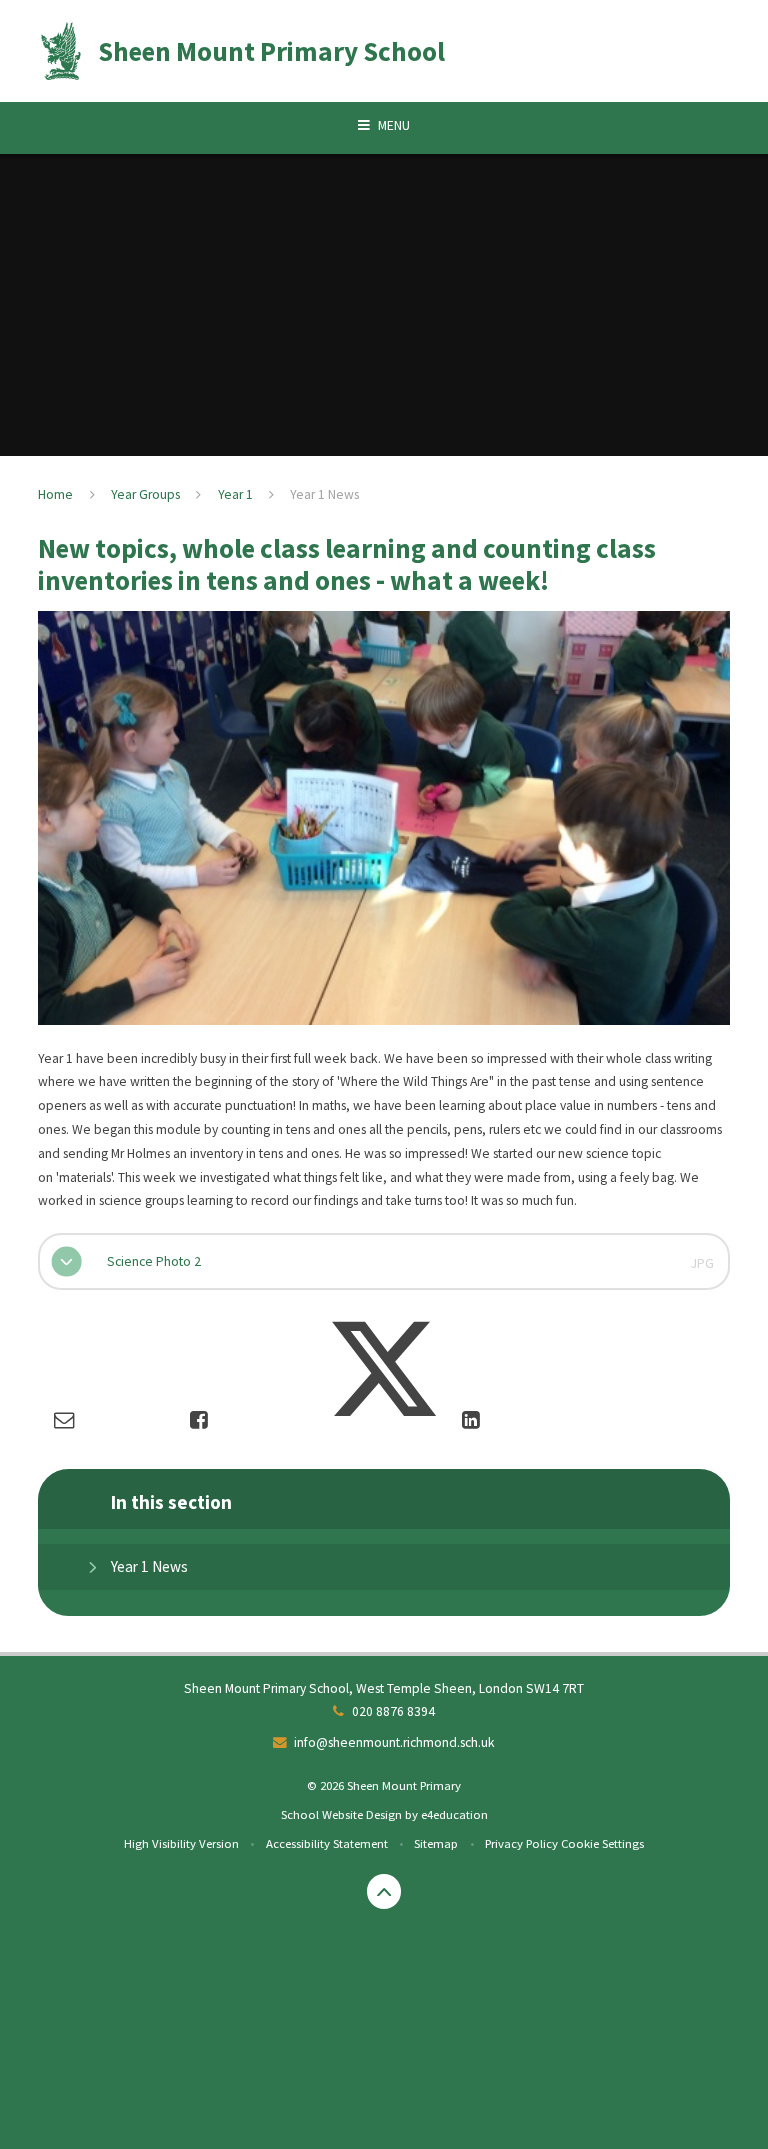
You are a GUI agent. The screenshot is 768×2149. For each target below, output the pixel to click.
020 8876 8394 (393, 1711)
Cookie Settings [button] (602, 1843)
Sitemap (436, 1843)
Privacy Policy (521, 1843)
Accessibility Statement (327, 1843)
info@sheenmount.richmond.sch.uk (394, 1742)
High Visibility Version (181, 1843)
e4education (454, 1814)
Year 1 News (324, 494)
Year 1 (235, 494)
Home (55, 494)
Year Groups (145, 494)
